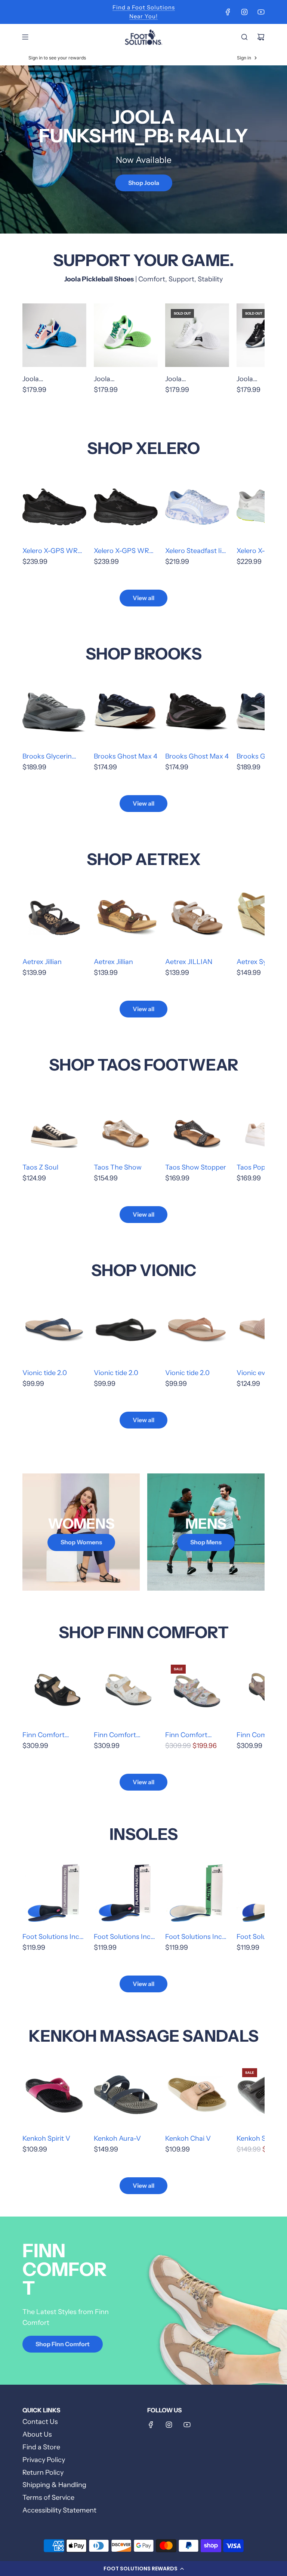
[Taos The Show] (126, 1123)
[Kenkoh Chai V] (197, 2095)
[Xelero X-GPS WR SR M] (54, 507)
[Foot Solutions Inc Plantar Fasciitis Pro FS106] (54, 1893)
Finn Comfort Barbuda (44, 1736)
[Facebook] (228, 12)
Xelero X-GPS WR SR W (121, 552)
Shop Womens (81, 1542)
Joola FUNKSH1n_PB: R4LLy (46, 380)
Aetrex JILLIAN (189, 962)
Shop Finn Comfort (63, 2344)
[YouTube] (261, 12)
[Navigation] (25, 37)
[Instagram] (244, 12)
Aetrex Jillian (42, 962)
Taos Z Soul (40, 1167)
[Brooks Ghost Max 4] (126, 712)
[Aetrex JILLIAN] (197, 918)
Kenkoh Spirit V (46, 2138)
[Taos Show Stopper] (197, 1123)
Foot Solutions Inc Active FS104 (194, 1937)
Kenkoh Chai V (188, 2138)
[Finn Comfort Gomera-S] (197, 1691)
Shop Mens (206, 1542)
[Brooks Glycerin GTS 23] (54, 712)
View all (143, 598)
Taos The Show (118, 1167)
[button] (143, 2569)
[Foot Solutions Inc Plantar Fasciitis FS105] (126, 1893)
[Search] (244, 37)
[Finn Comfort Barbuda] (54, 1691)
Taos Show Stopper (196, 1167)
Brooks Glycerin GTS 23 (47, 757)
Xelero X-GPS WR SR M (50, 552)
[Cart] (261, 37)
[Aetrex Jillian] (54, 918)
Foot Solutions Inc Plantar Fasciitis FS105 (122, 1937)
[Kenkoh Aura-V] (126, 2095)
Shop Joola (144, 182)
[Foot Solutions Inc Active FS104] (197, 1893)
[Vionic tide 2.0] (54, 1329)
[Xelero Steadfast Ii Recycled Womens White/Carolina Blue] (197, 507)
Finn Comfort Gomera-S (186, 1736)
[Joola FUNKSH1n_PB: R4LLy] (54, 335)
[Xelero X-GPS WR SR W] (126, 507)
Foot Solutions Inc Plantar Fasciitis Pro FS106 (53, 1937)
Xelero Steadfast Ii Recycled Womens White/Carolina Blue (197, 552)
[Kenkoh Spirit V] (54, 2095)
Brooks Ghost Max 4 (126, 756)
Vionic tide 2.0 (45, 1373)
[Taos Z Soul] (54, 1123)
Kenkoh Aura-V (117, 2138)
